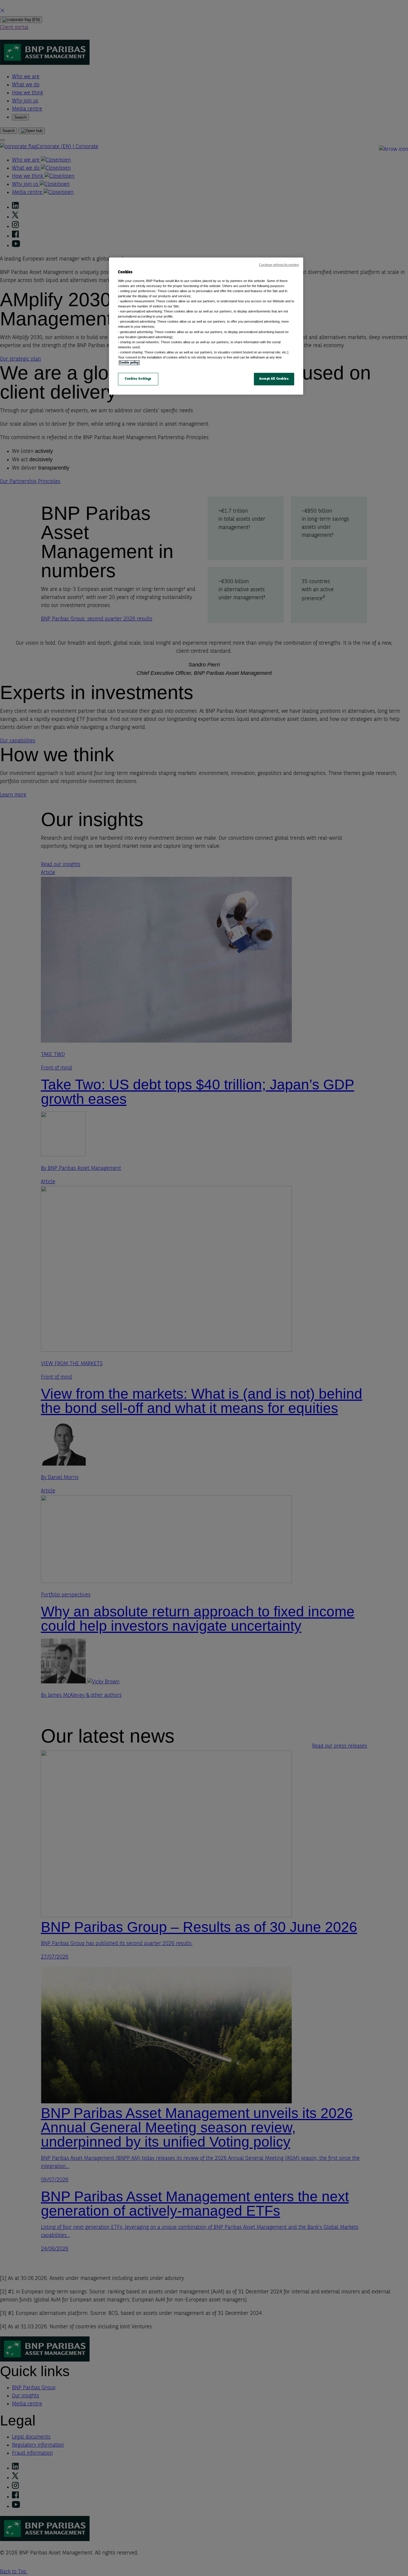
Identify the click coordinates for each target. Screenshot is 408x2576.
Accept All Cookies (274, 379)
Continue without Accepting (279, 265)
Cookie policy (129, 363)
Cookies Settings (138, 379)
